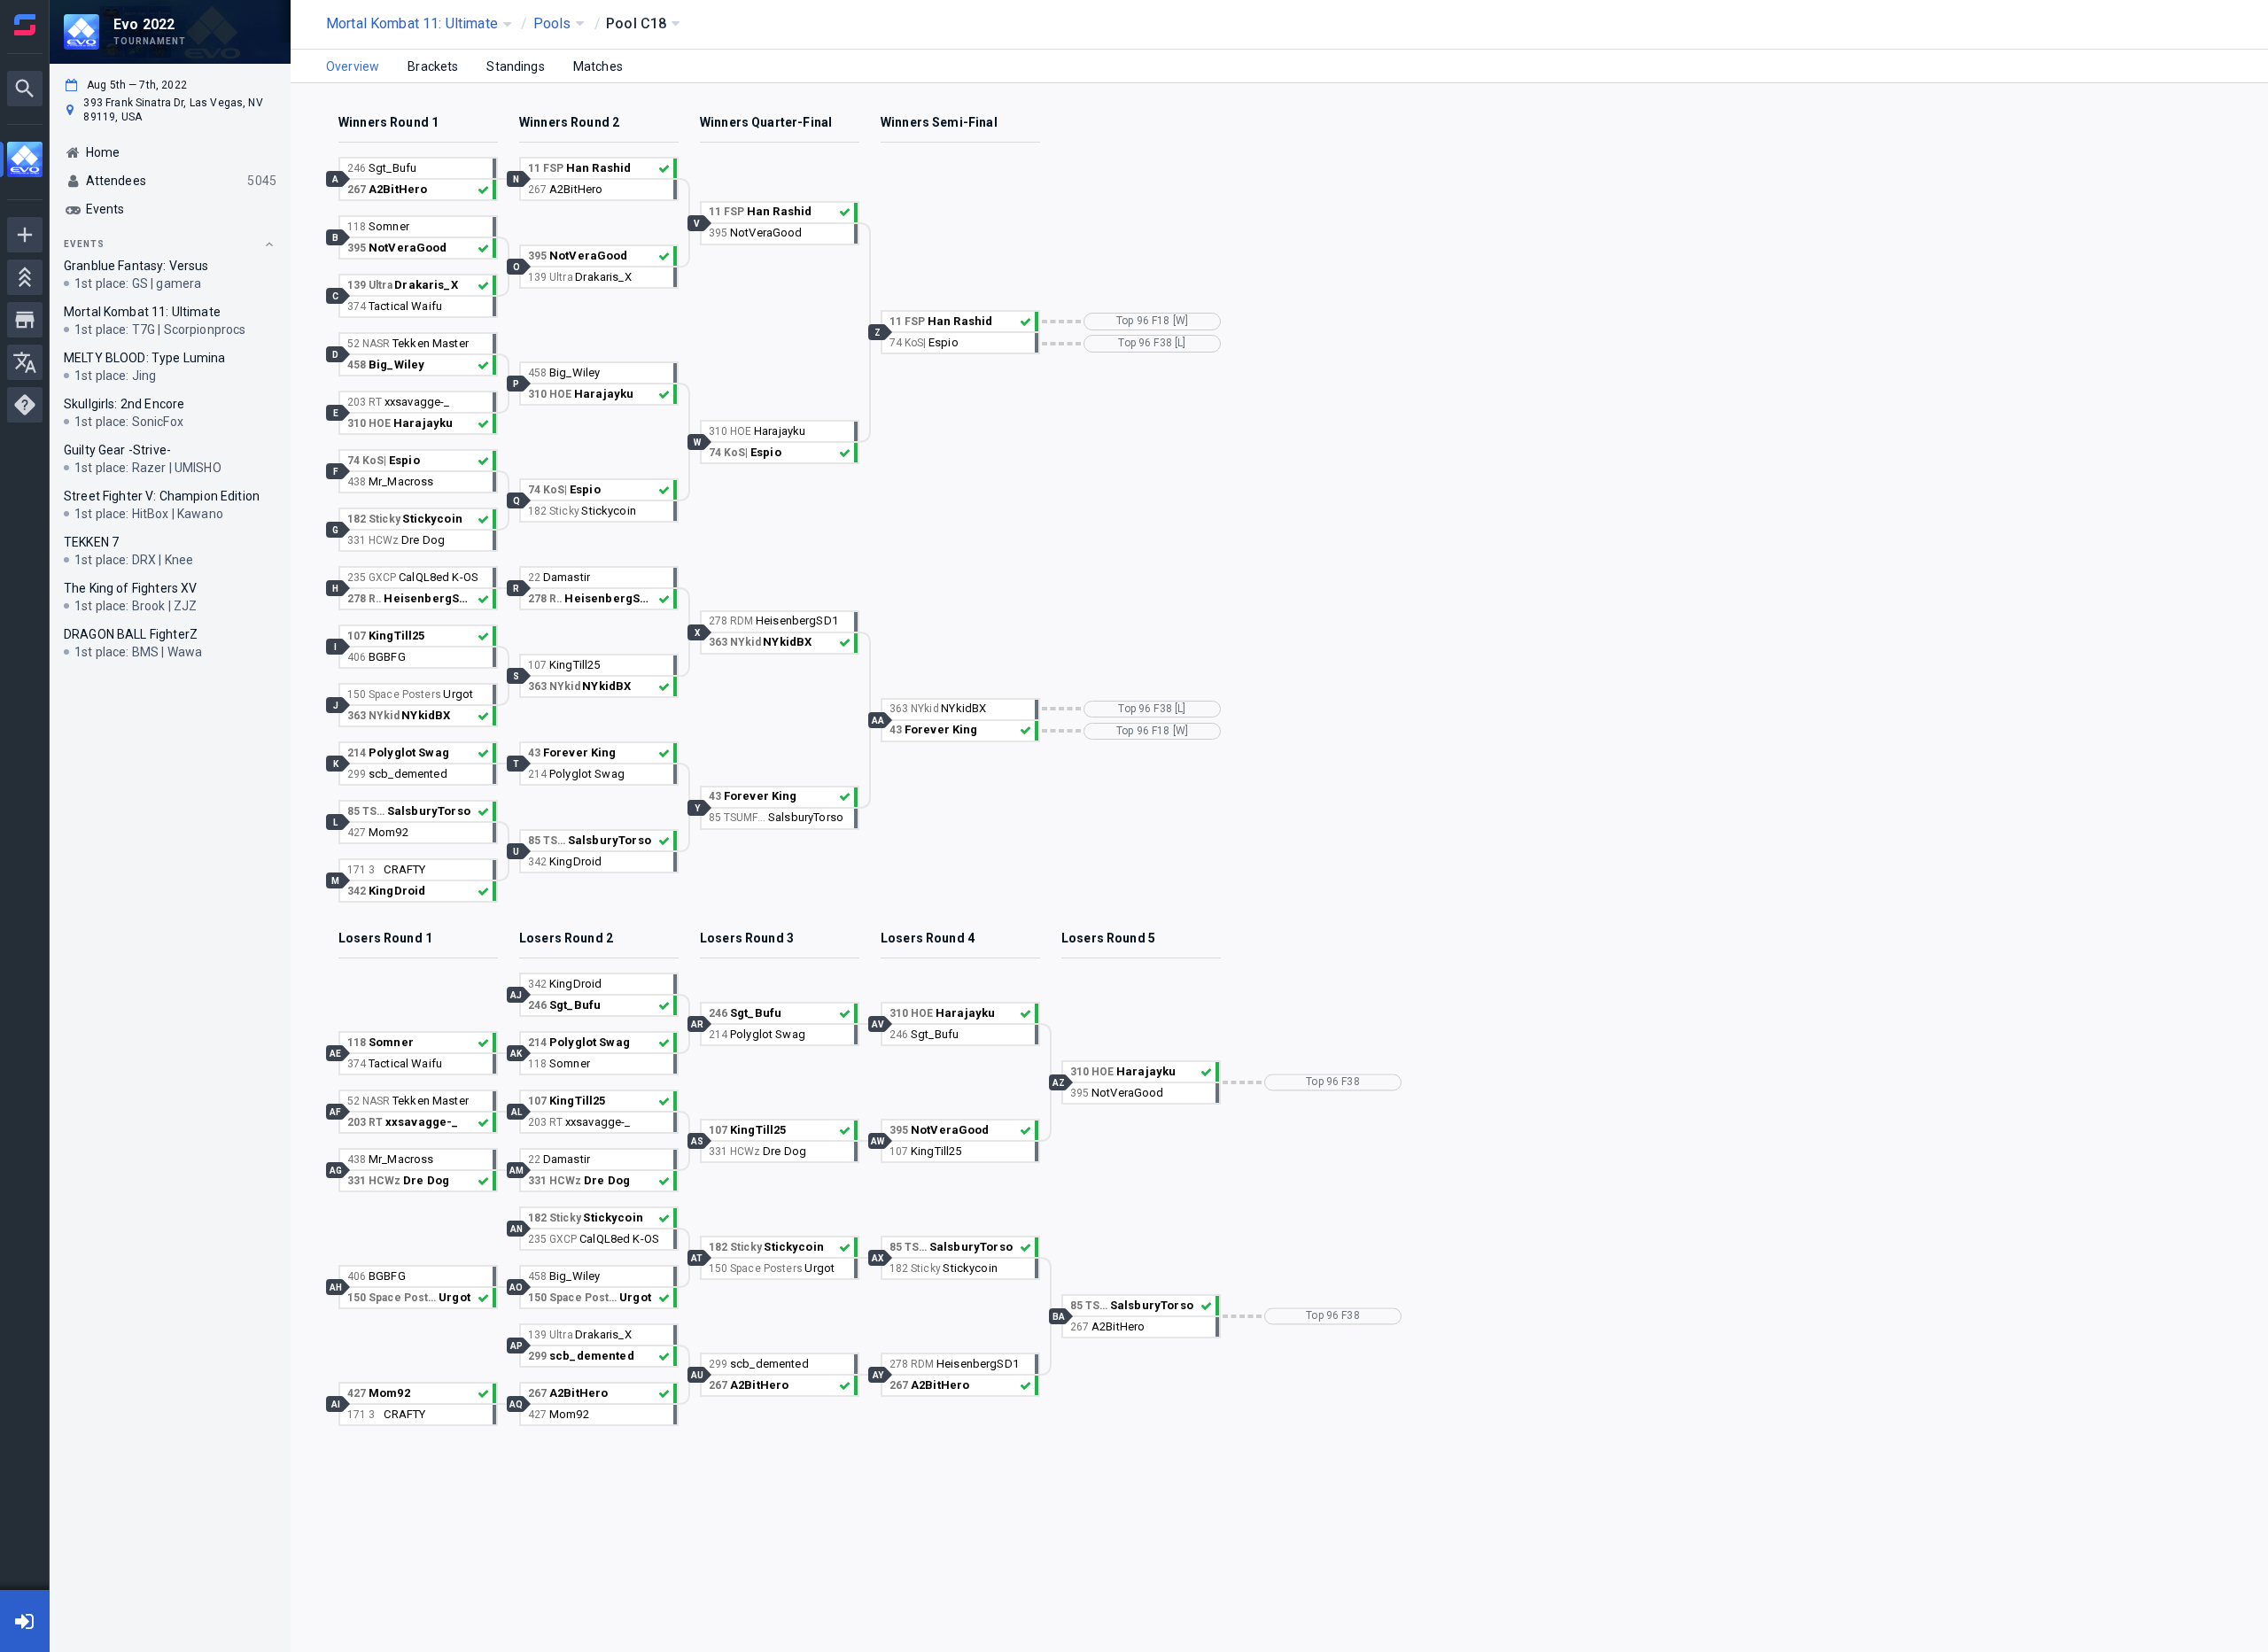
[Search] (25, 89)
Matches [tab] (598, 66)
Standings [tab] (515, 66)
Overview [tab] (353, 66)
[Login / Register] (25, 1621)
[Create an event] (25, 235)
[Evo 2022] (25, 162)
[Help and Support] (25, 405)
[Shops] (25, 320)
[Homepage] (25, 25)
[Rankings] (25, 277)
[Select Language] (25, 362)
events (84, 244)
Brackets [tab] (433, 66)
